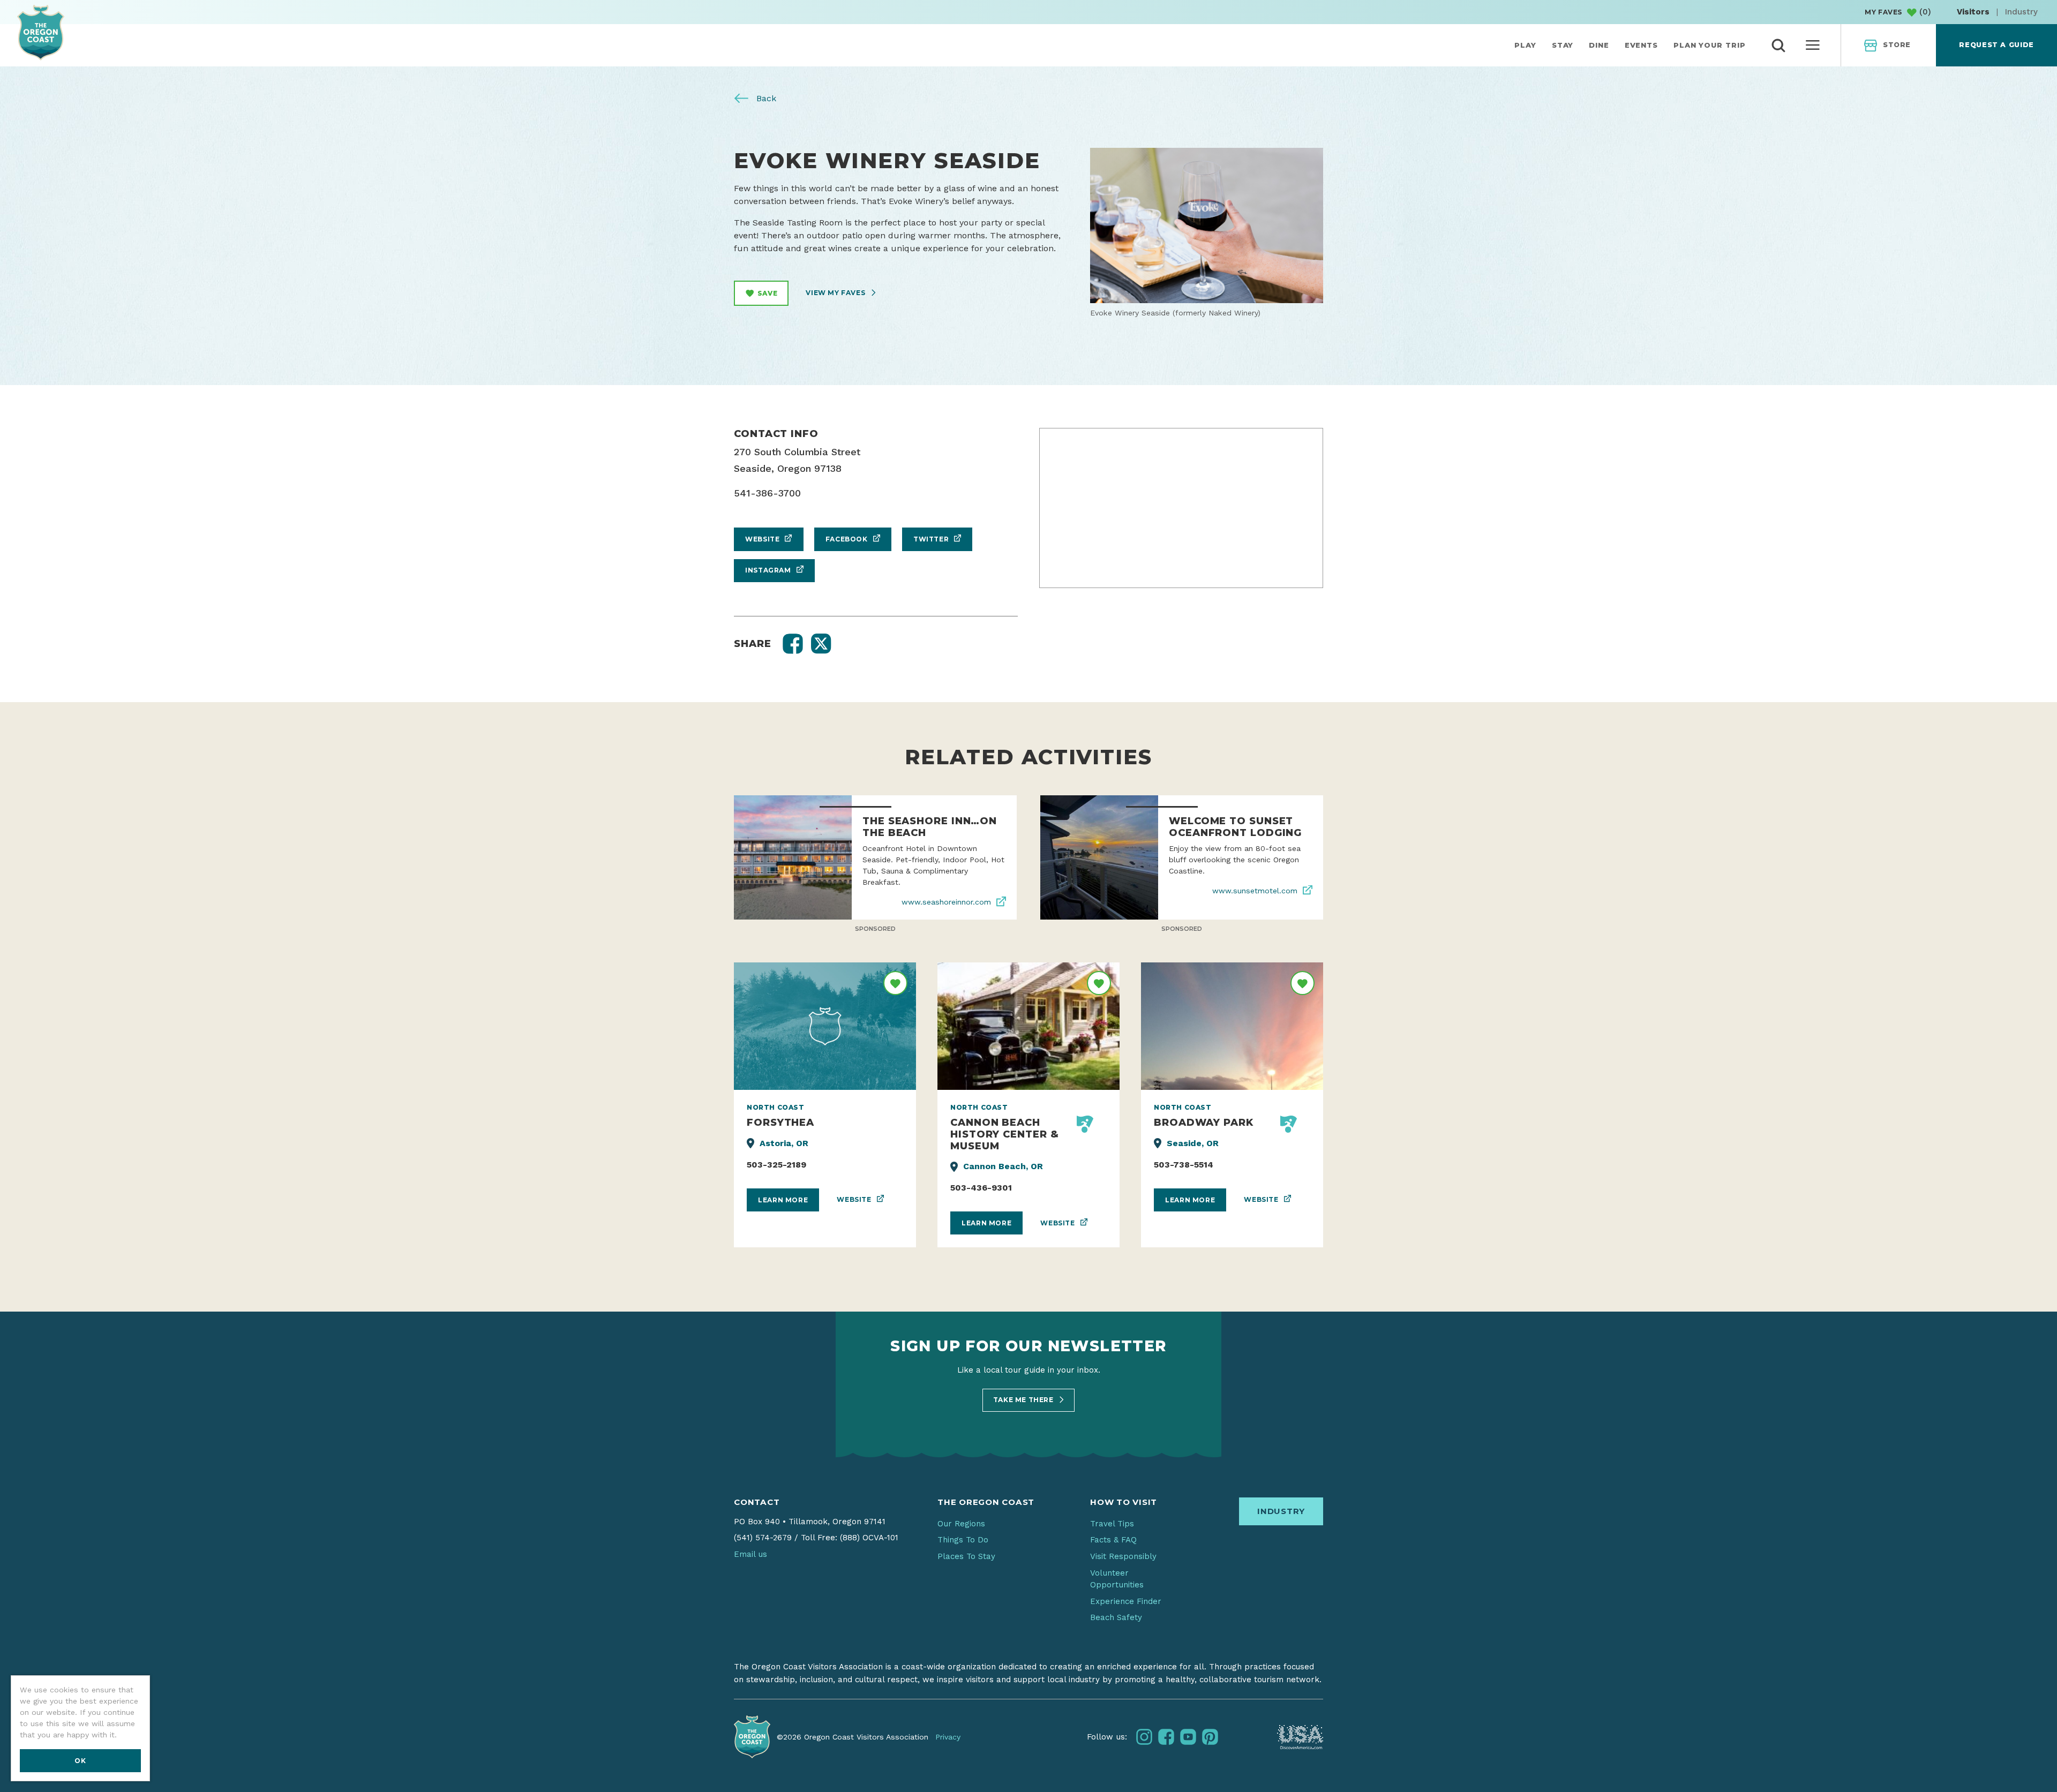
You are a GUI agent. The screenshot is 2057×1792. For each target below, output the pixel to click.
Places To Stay (966, 1556)
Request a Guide (1996, 45)
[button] (793, 644)
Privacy (948, 1737)
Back (765, 98)
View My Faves (836, 293)
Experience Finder (1126, 1601)
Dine (1599, 45)
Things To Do (963, 1540)
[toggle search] (1778, 46)
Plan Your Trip (1710, 45)
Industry (2021, 12)
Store (1897, 45)
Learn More (783, 1200)
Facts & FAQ (1113, 1540)
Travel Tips (1112, 1524)
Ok (80, 1761)
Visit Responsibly (1123, 1556)
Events (1641, 45)
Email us (750, 1554)
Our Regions (961, 1524)
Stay (1563, 45)
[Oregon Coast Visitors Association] (41, 32)
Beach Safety (1116, 1617)
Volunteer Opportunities (1117, 1579)
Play (1525, 45)
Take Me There (1024, 1400)
